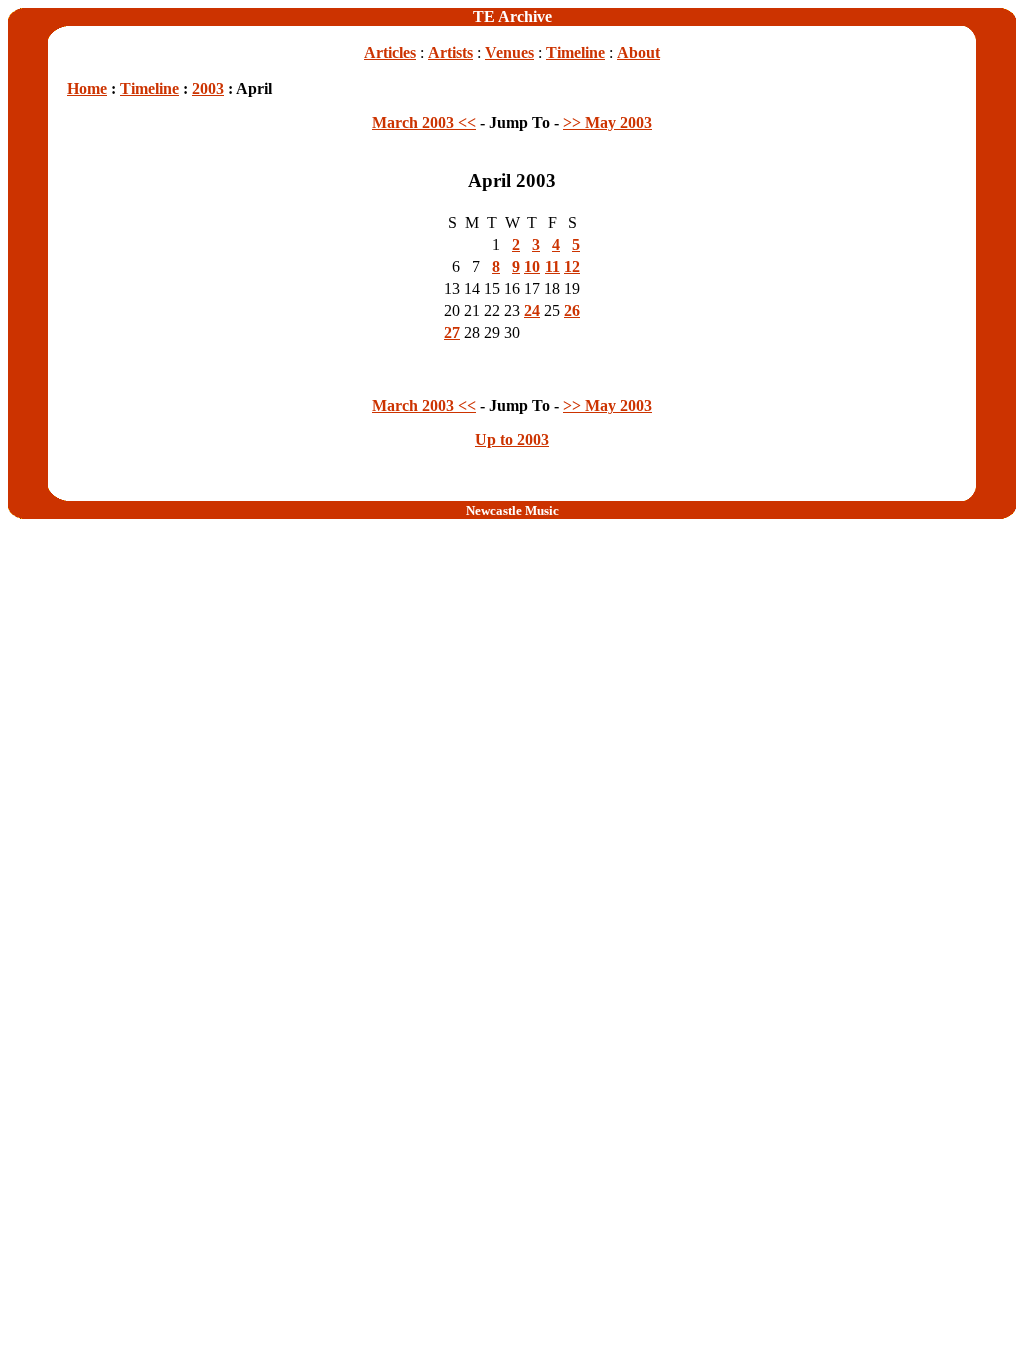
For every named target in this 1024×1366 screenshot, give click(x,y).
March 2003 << (424, 122)
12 (572, 266)
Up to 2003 (512, 439)
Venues (509, 52)
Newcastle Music (512, 510)
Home (87, 88)
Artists (450, 52)
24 (532, 310)
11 (552, 266)
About (638, 52)
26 (572, 310)
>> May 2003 (607, 122)
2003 (208, 88)
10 (532, 266)
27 (452, 332)
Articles (390, 52)
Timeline (575, 52)
